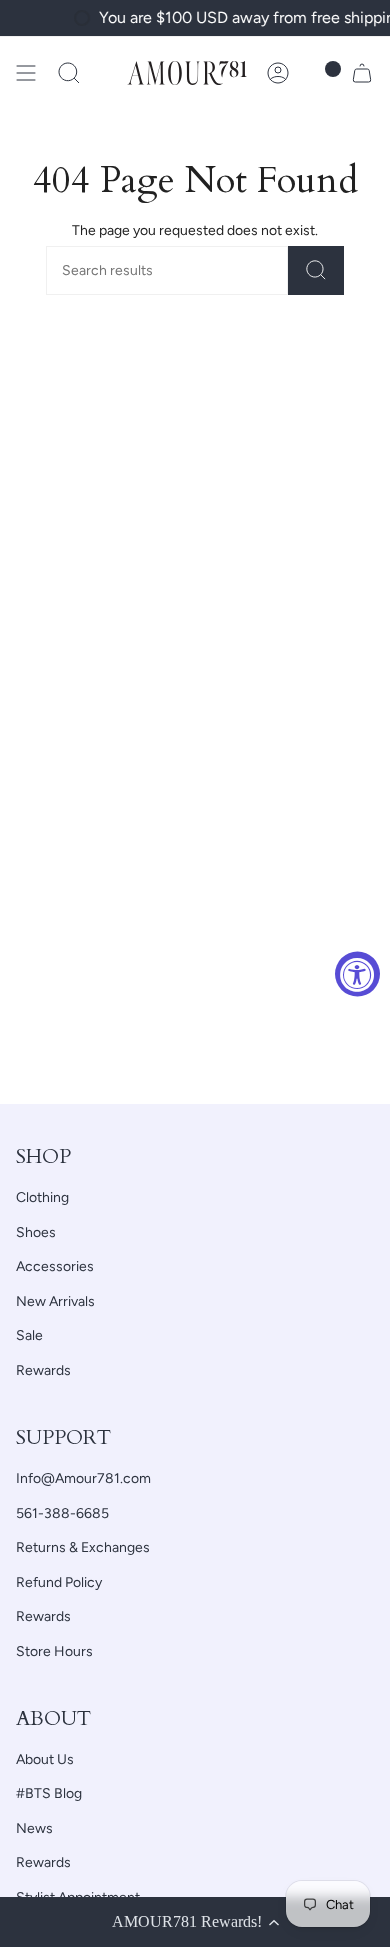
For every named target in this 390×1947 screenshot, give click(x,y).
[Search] (316, 270)
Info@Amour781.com (83, 1478)
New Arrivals (55, 1301)
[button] (69, 73)
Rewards (43, 1370)
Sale (29, 1335)
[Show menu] (26, 73)
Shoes (36, 1232)
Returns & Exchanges (83, 1547)
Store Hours (54, 1651)
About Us (45, 1759)
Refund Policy (59, 1582)
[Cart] (362, 73)
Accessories (55, 1266)
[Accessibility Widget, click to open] (357, 973)
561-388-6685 (62, 1513)
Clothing (42, 1197)
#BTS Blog (49, 1793)
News (34, 1828)
